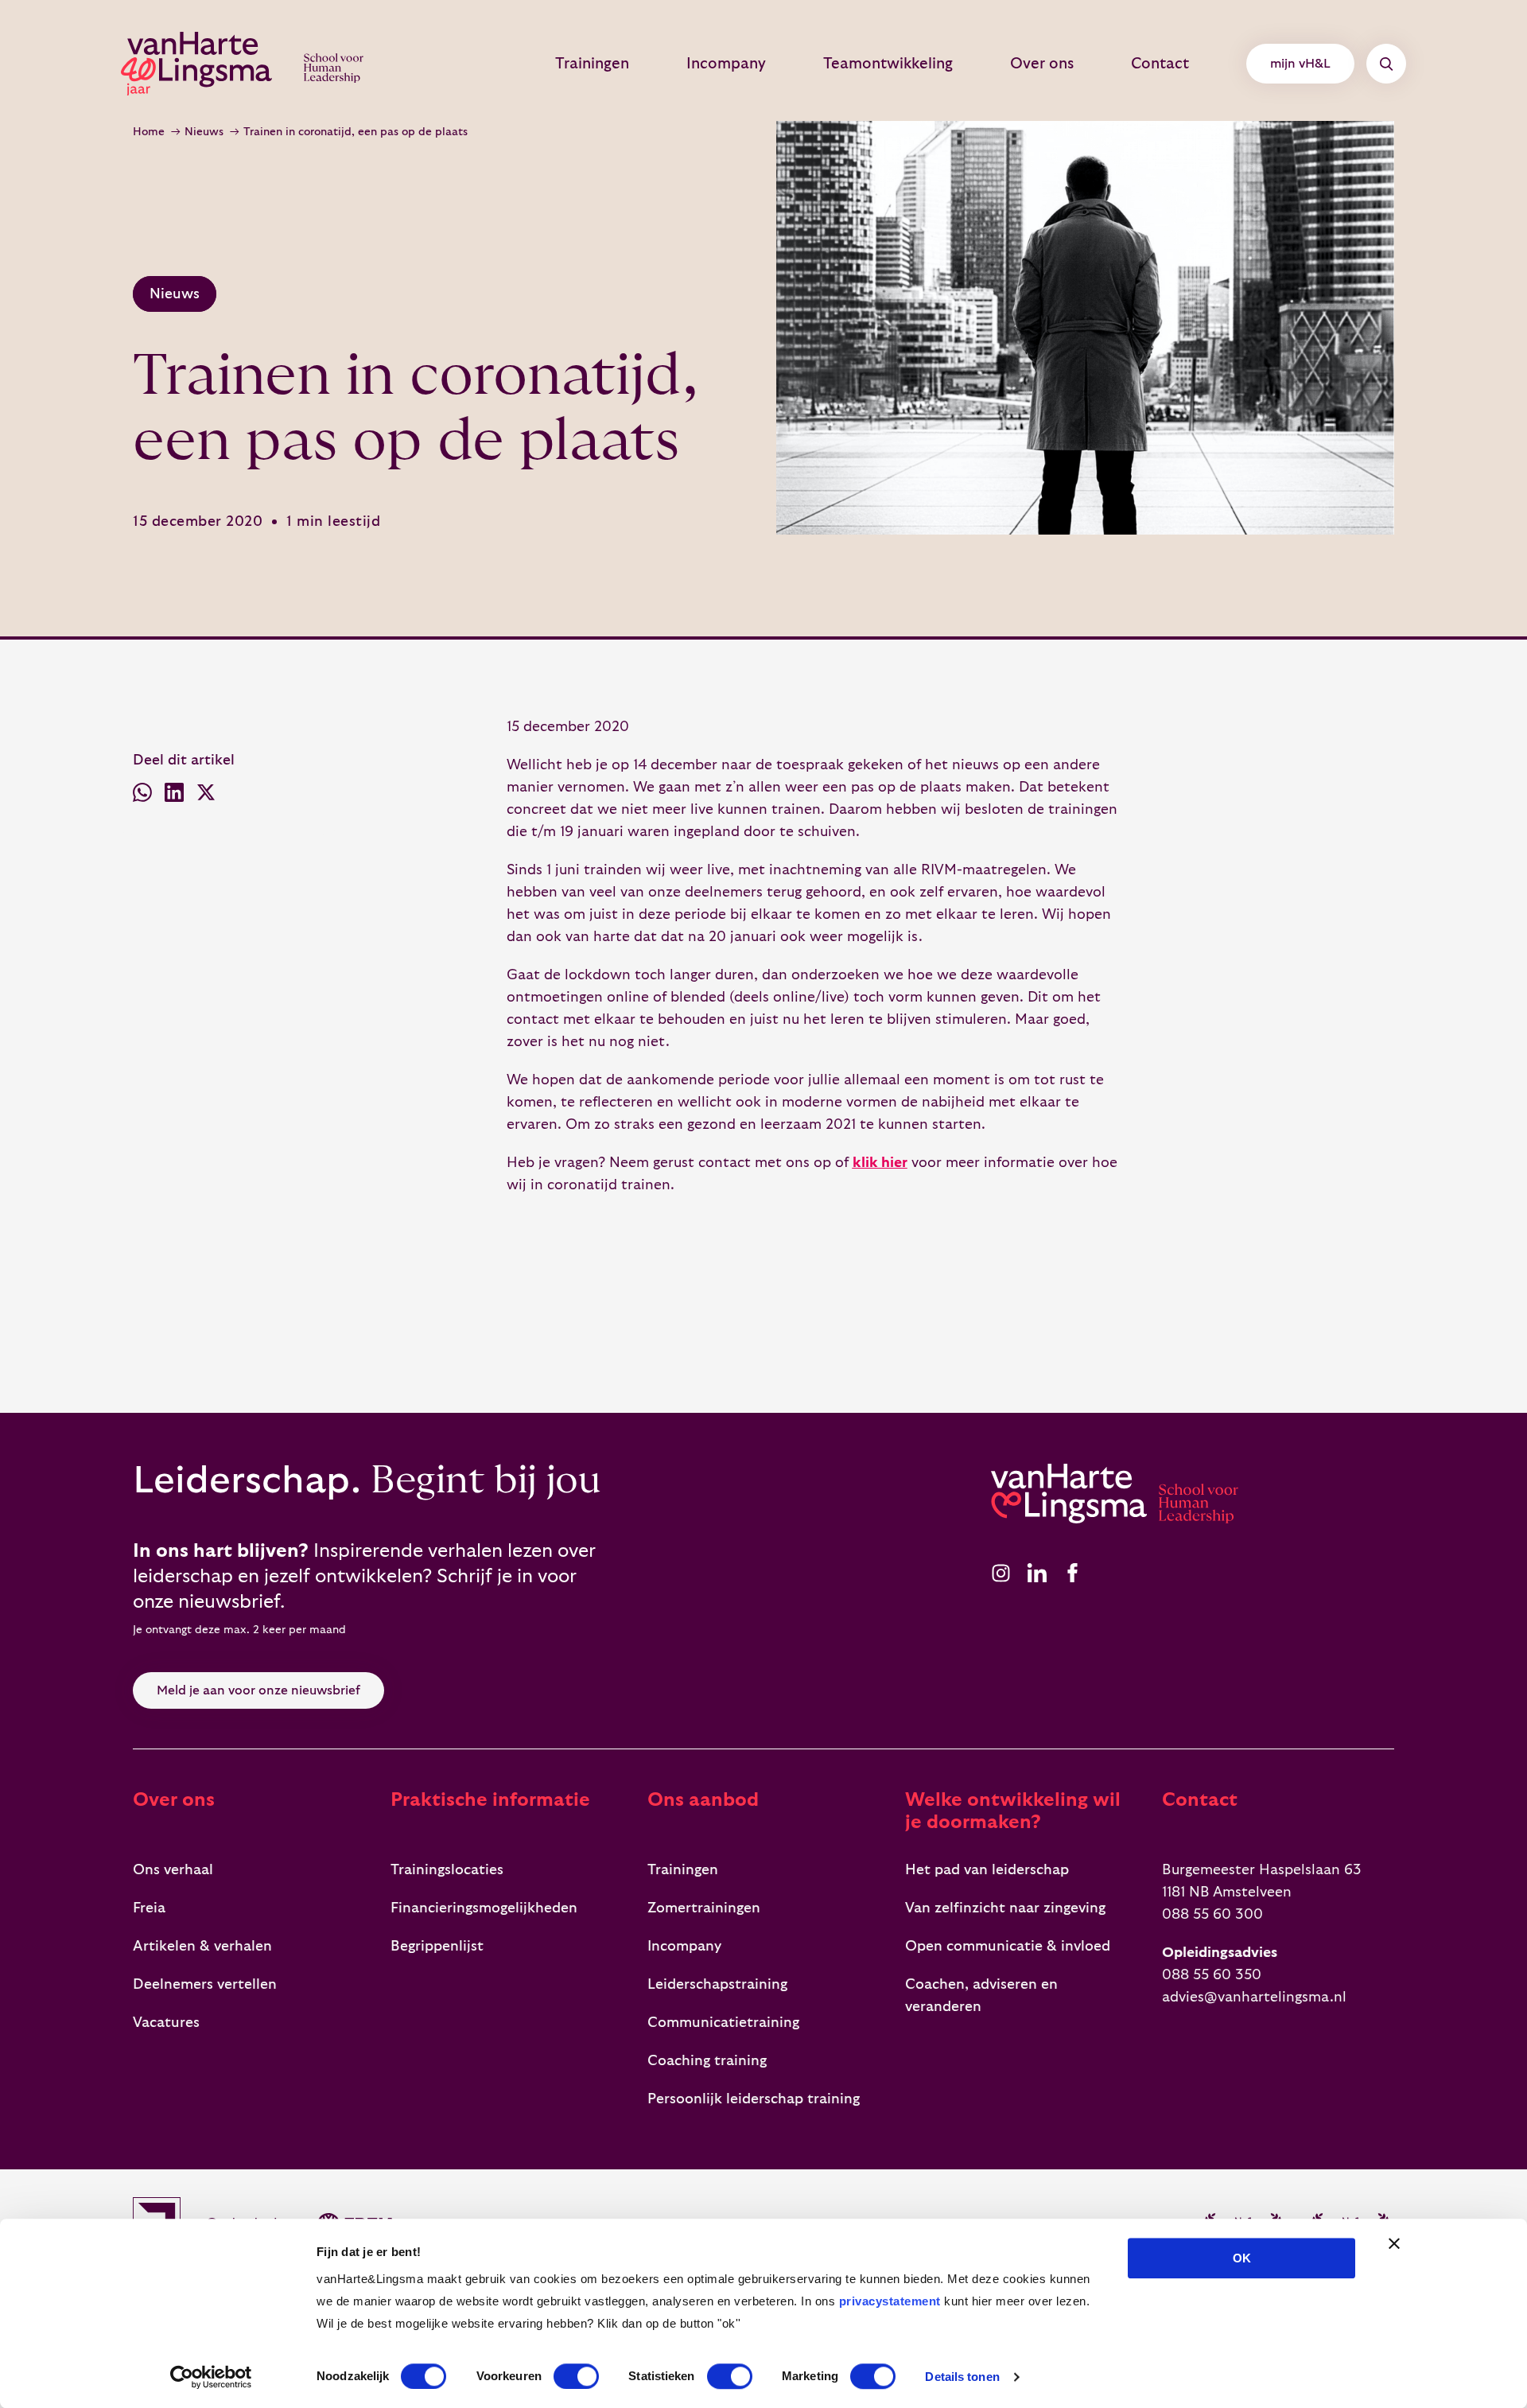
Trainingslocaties (447, 1870)
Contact (1160, 64)
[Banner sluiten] (1394, 2243)
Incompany (726, 64)
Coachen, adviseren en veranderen (981, 1996)
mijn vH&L (1300, 64)
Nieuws (204, 132)
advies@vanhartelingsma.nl (1254, 1997)
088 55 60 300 (1212, 1914)
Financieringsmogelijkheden (484, 1908)
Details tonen (962, 2377)
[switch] (576, 2376)
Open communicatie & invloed (1008, 1946)
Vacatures (166, 2023)
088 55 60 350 (1212, 1975)
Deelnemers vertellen (205, 1984)
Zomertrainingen (704, 1908)
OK (1242, 2258)
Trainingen (592, 64)
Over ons (1042, 64)
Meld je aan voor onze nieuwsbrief (258, 1690)
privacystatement (890, 2301)
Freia (149, 1908)
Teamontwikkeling (888, 64)
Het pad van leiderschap (987, 1870)
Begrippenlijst (437, 1946)
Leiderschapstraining (717, 1984)
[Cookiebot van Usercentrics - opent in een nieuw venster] (211, 2377)
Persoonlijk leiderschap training (754, 2099)
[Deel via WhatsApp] (142, 796)
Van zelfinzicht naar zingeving (1005, 1908)
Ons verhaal (173, 1870)
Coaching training (707, 2061)
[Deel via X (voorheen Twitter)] (206, 796)
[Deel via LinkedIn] (174, 796)
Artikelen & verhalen (202, 1946)
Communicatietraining (723, 2023)
